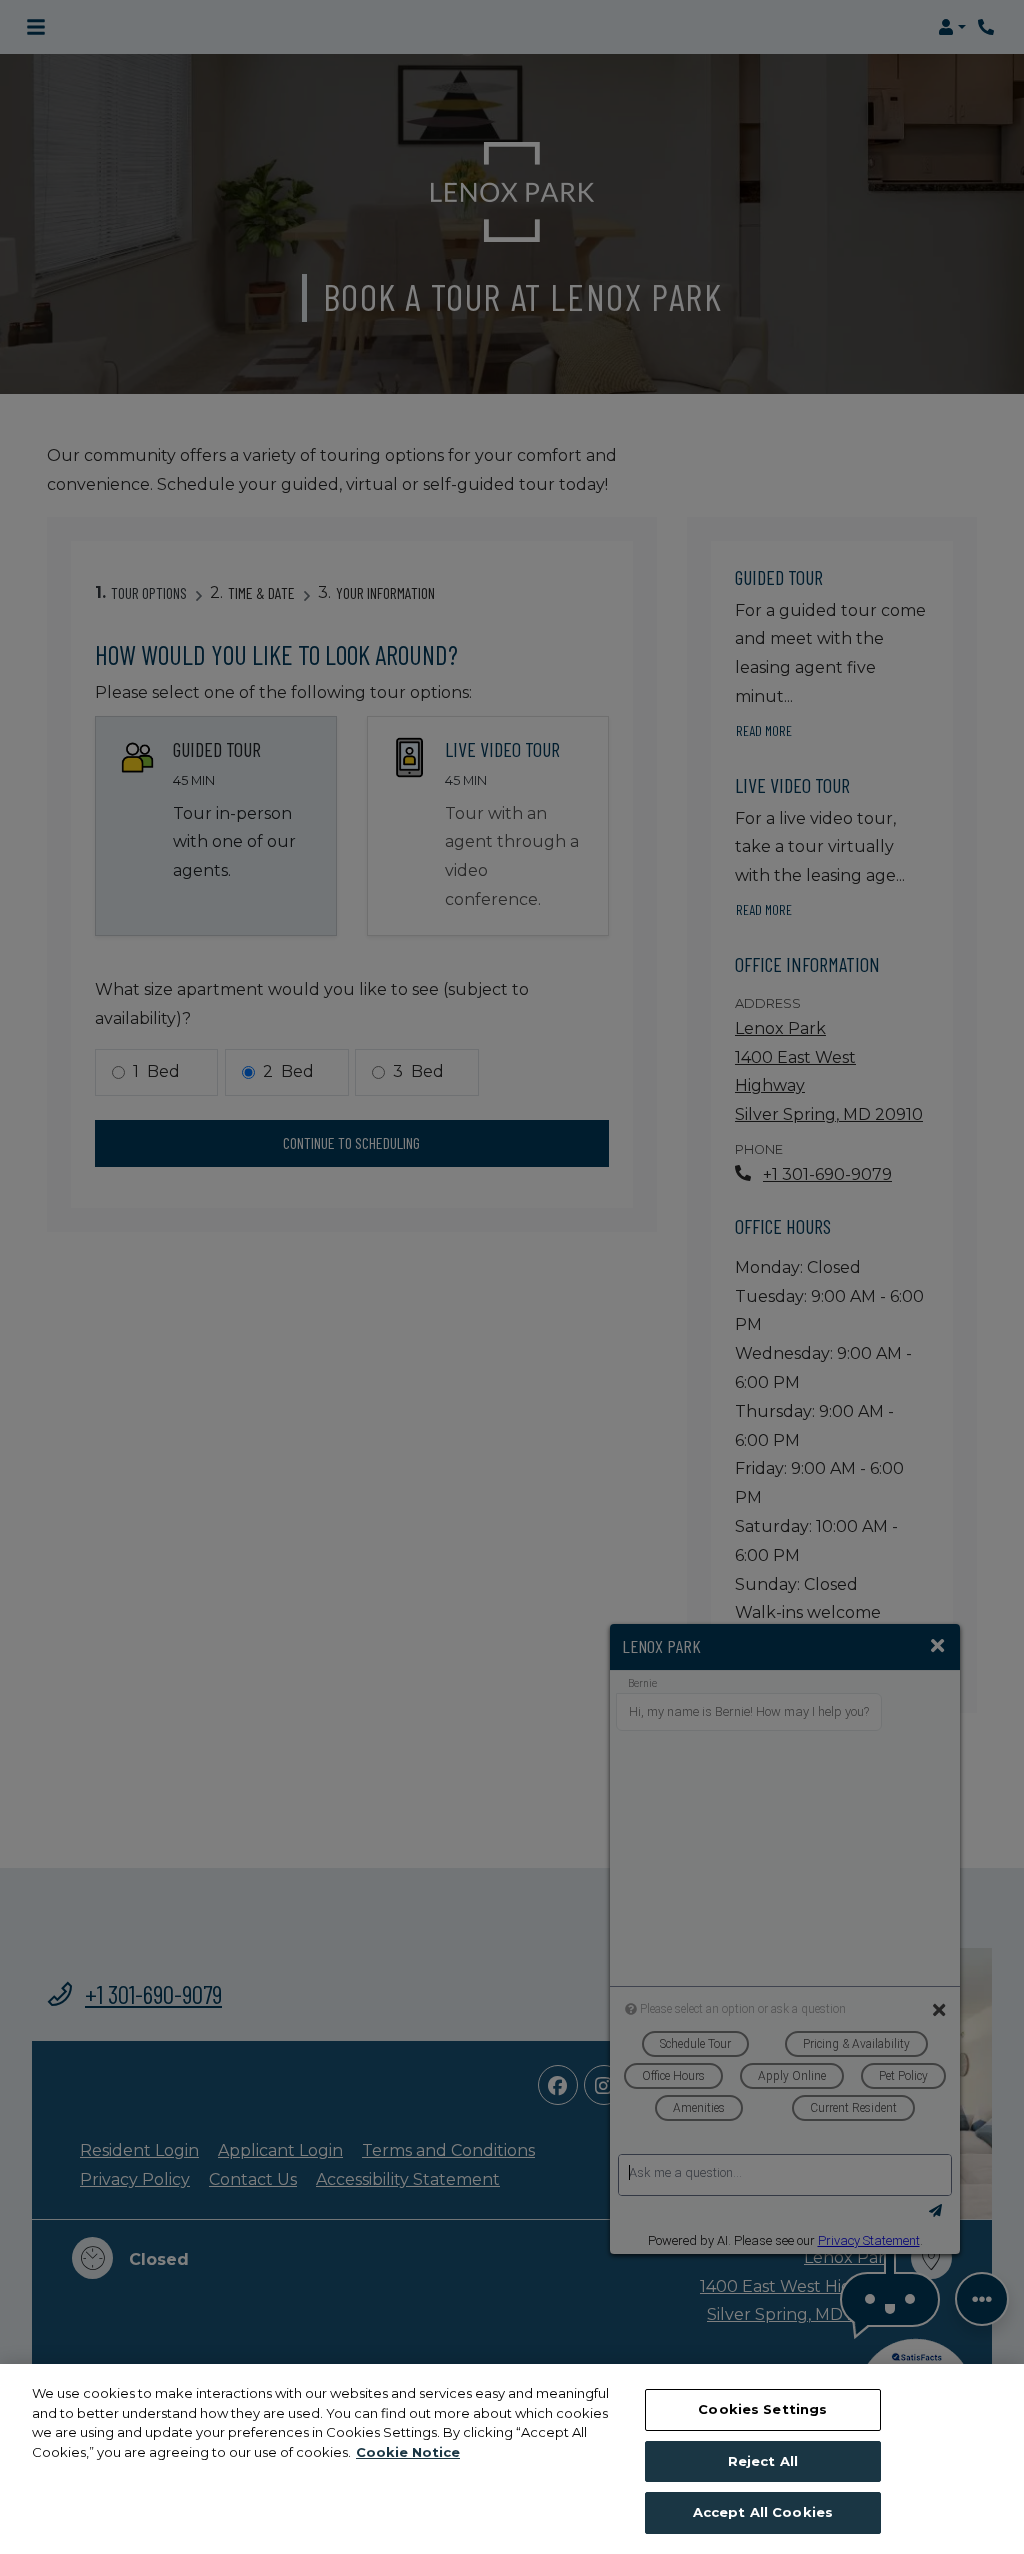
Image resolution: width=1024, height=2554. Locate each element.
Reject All (763, 2461)
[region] (512, 2459)
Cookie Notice (408, 2452)
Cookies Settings (762, 2409)
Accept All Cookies (763, 2512)
